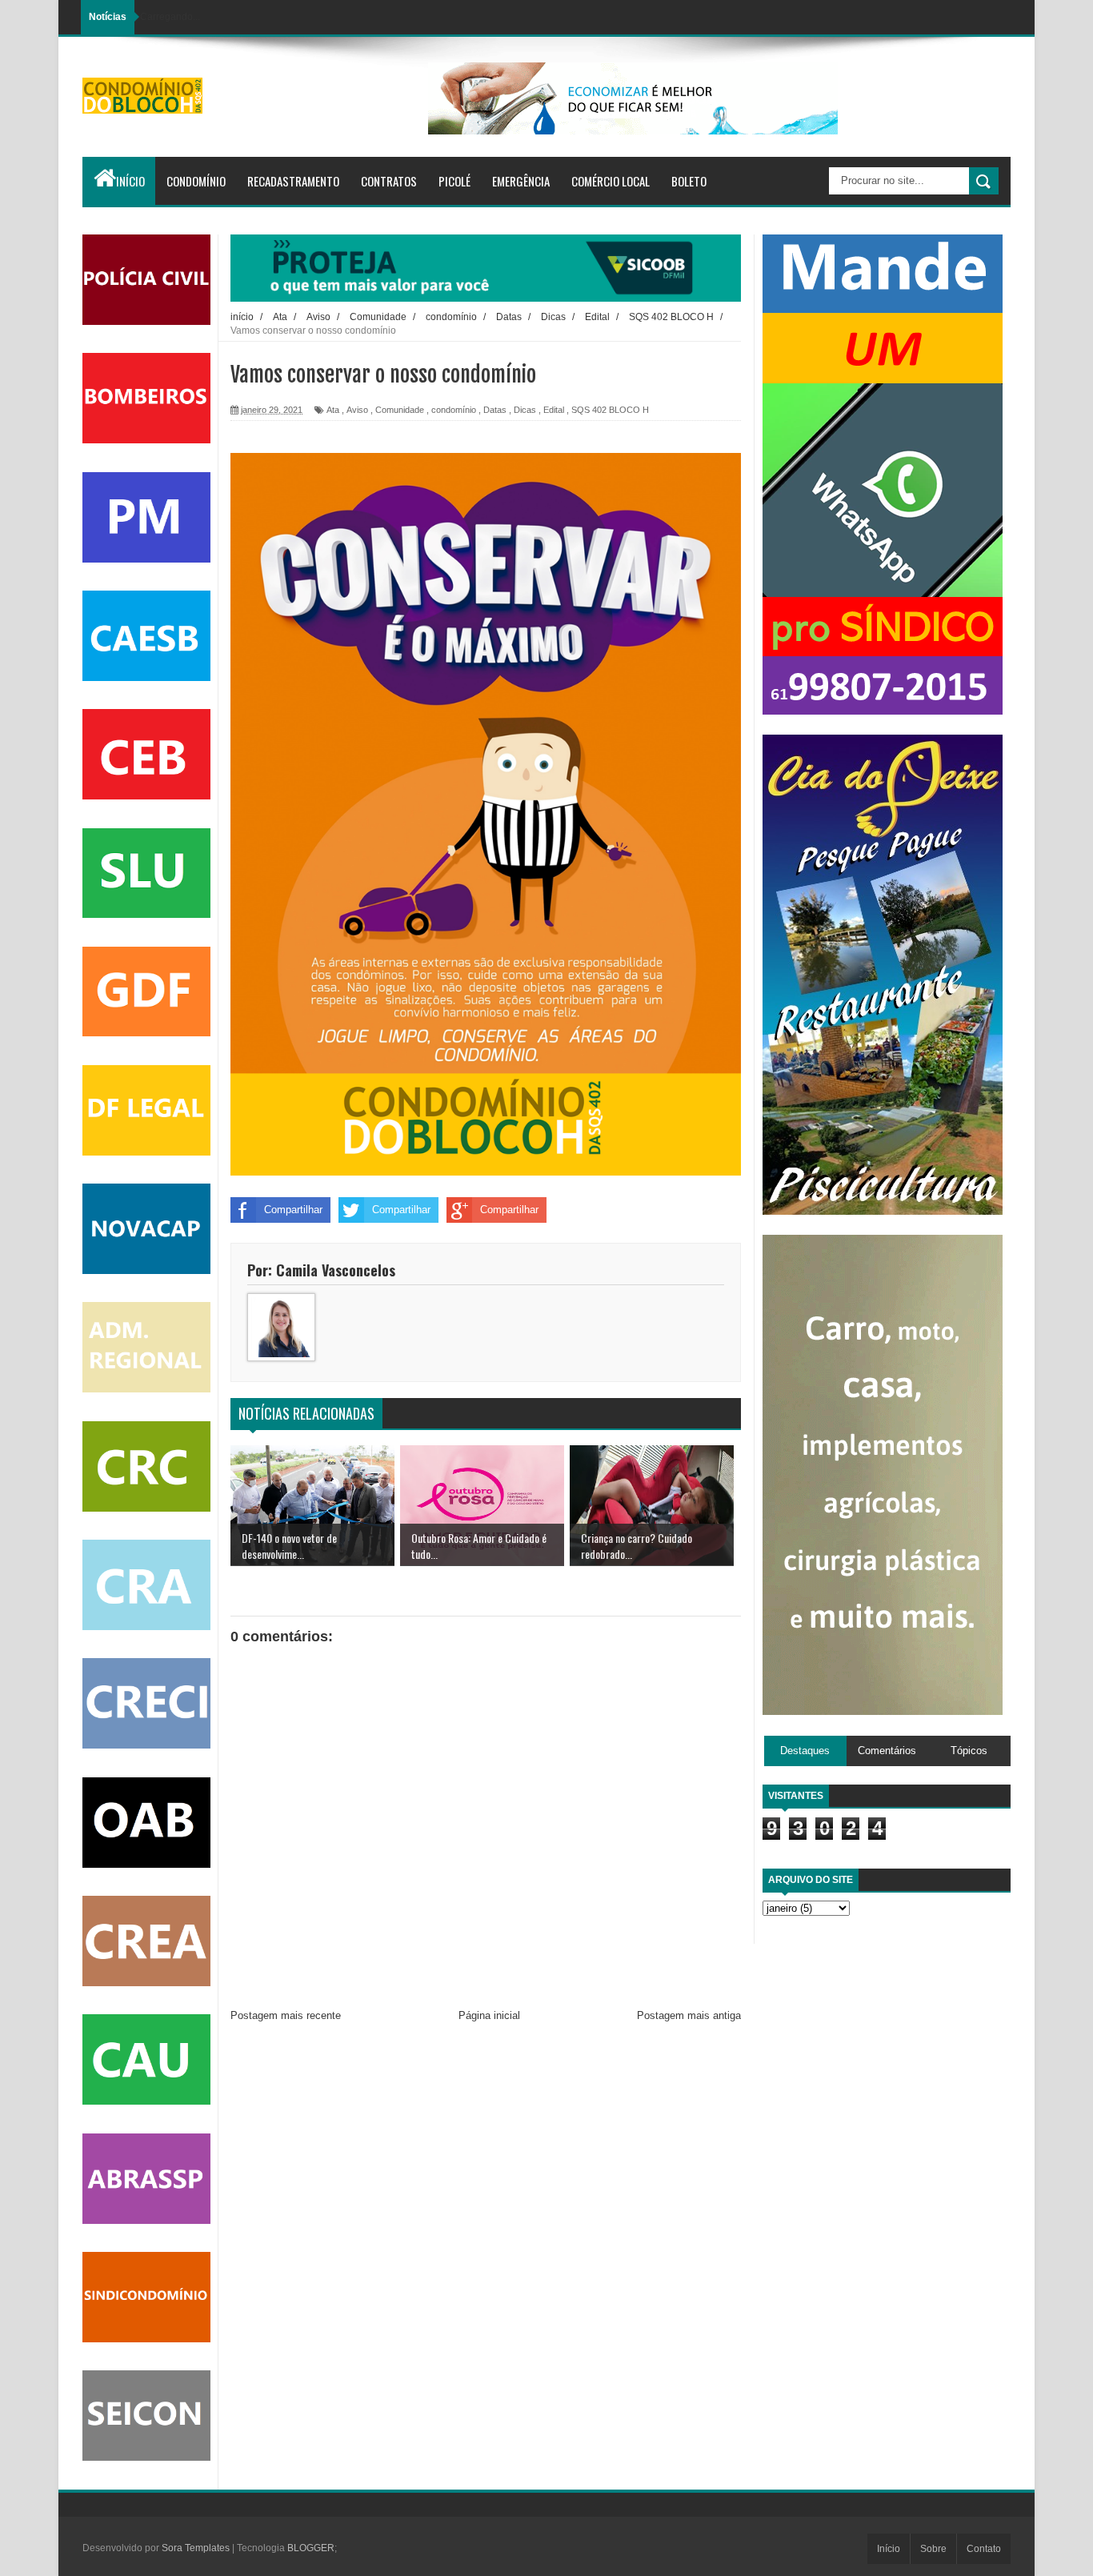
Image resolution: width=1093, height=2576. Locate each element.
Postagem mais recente (286, 2015)
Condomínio (196, 181)
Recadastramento (293, 181)
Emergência (521, 181)
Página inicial (489, 2015)
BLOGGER (311, 2548)
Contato (984, 2549)
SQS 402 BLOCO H (610, 410)
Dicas (525, 410)
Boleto (689, 181)
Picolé (454, 181)
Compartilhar (293, 1210)
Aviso (357, 410)
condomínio (454, 410)
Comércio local (611, 181)
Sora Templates (196, 2548)
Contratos (389, 181)
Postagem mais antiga (689, 2015)
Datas (495, 410)
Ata (333, 410)
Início (130, 181)
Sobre (933, 2549)
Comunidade (400, 410)
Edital (554, 410)
